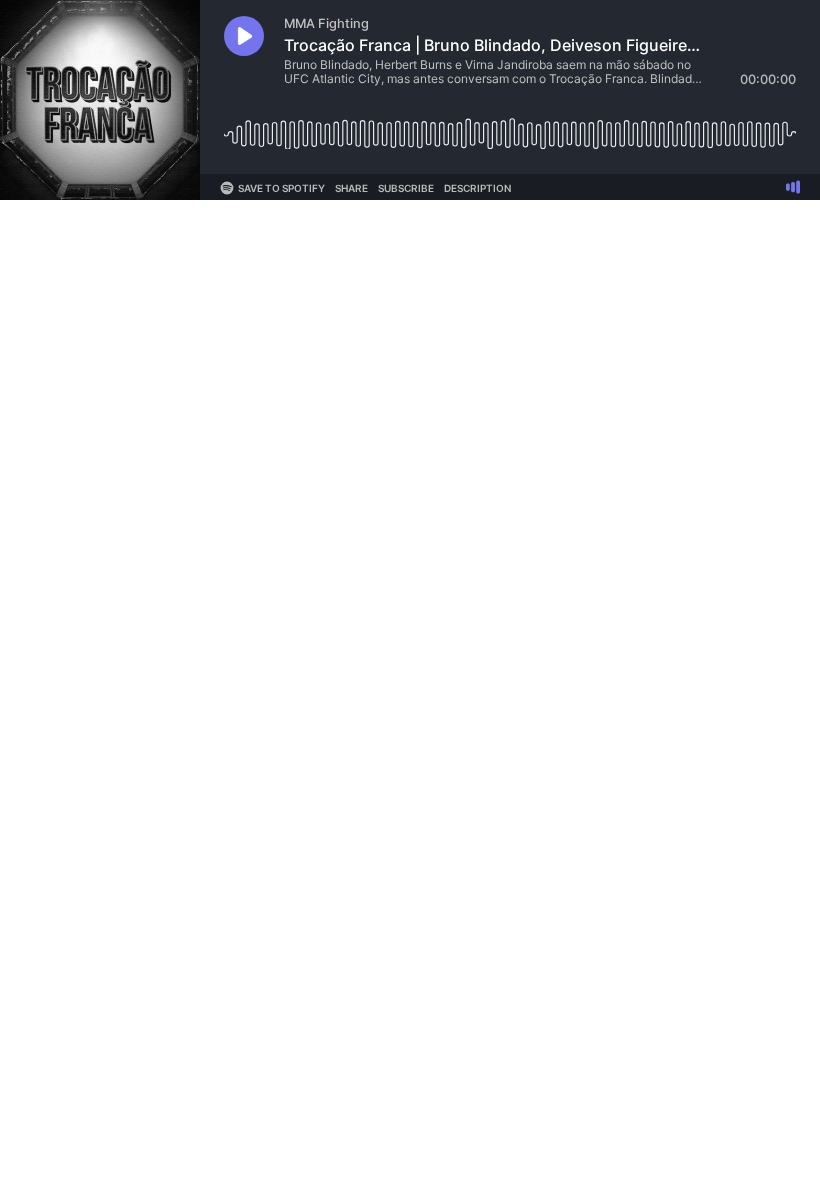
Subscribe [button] (406, 188)
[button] (244, 36)
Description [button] (477, 188)
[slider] (510, 126)
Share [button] (351, 188)
